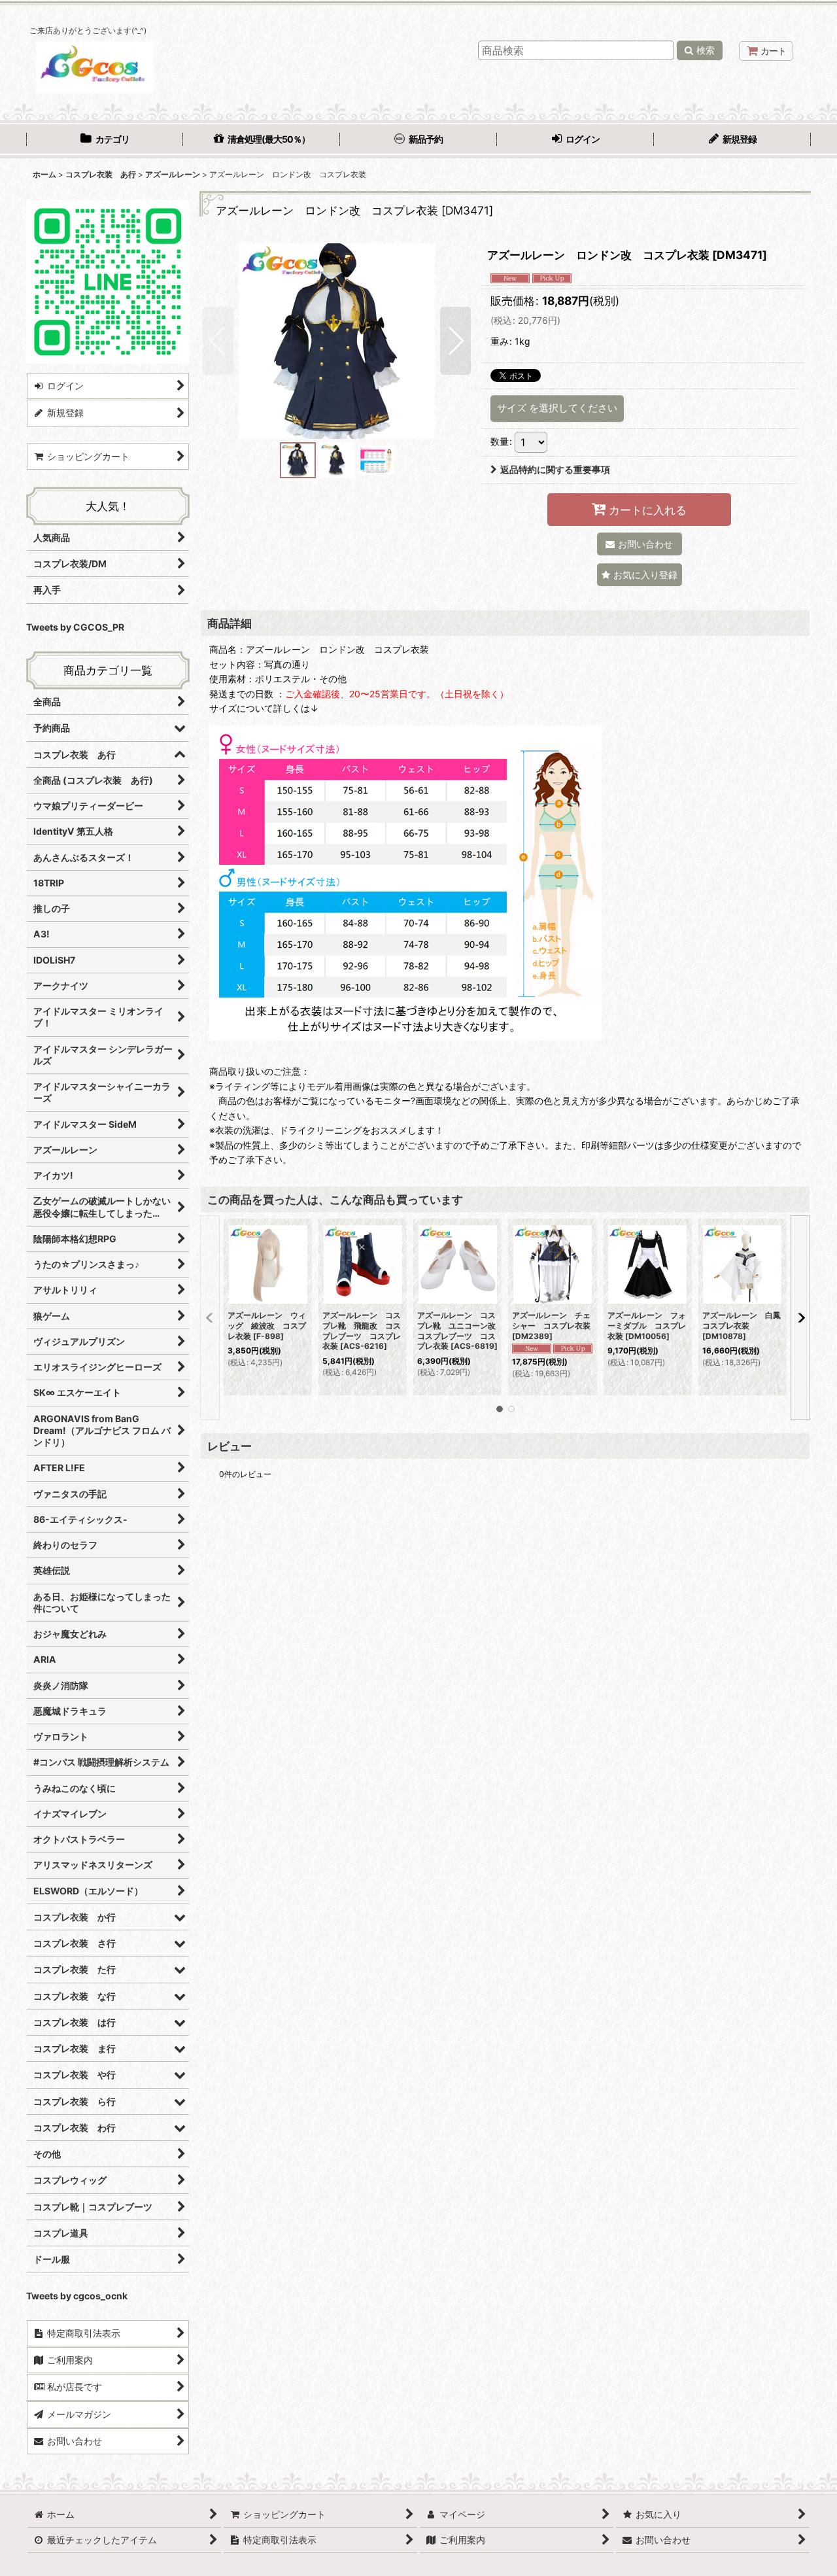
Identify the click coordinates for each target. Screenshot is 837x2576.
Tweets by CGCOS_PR (75, 627)
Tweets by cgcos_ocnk (77, 2296)
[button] (218, 341)
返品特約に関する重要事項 (555, 469)
